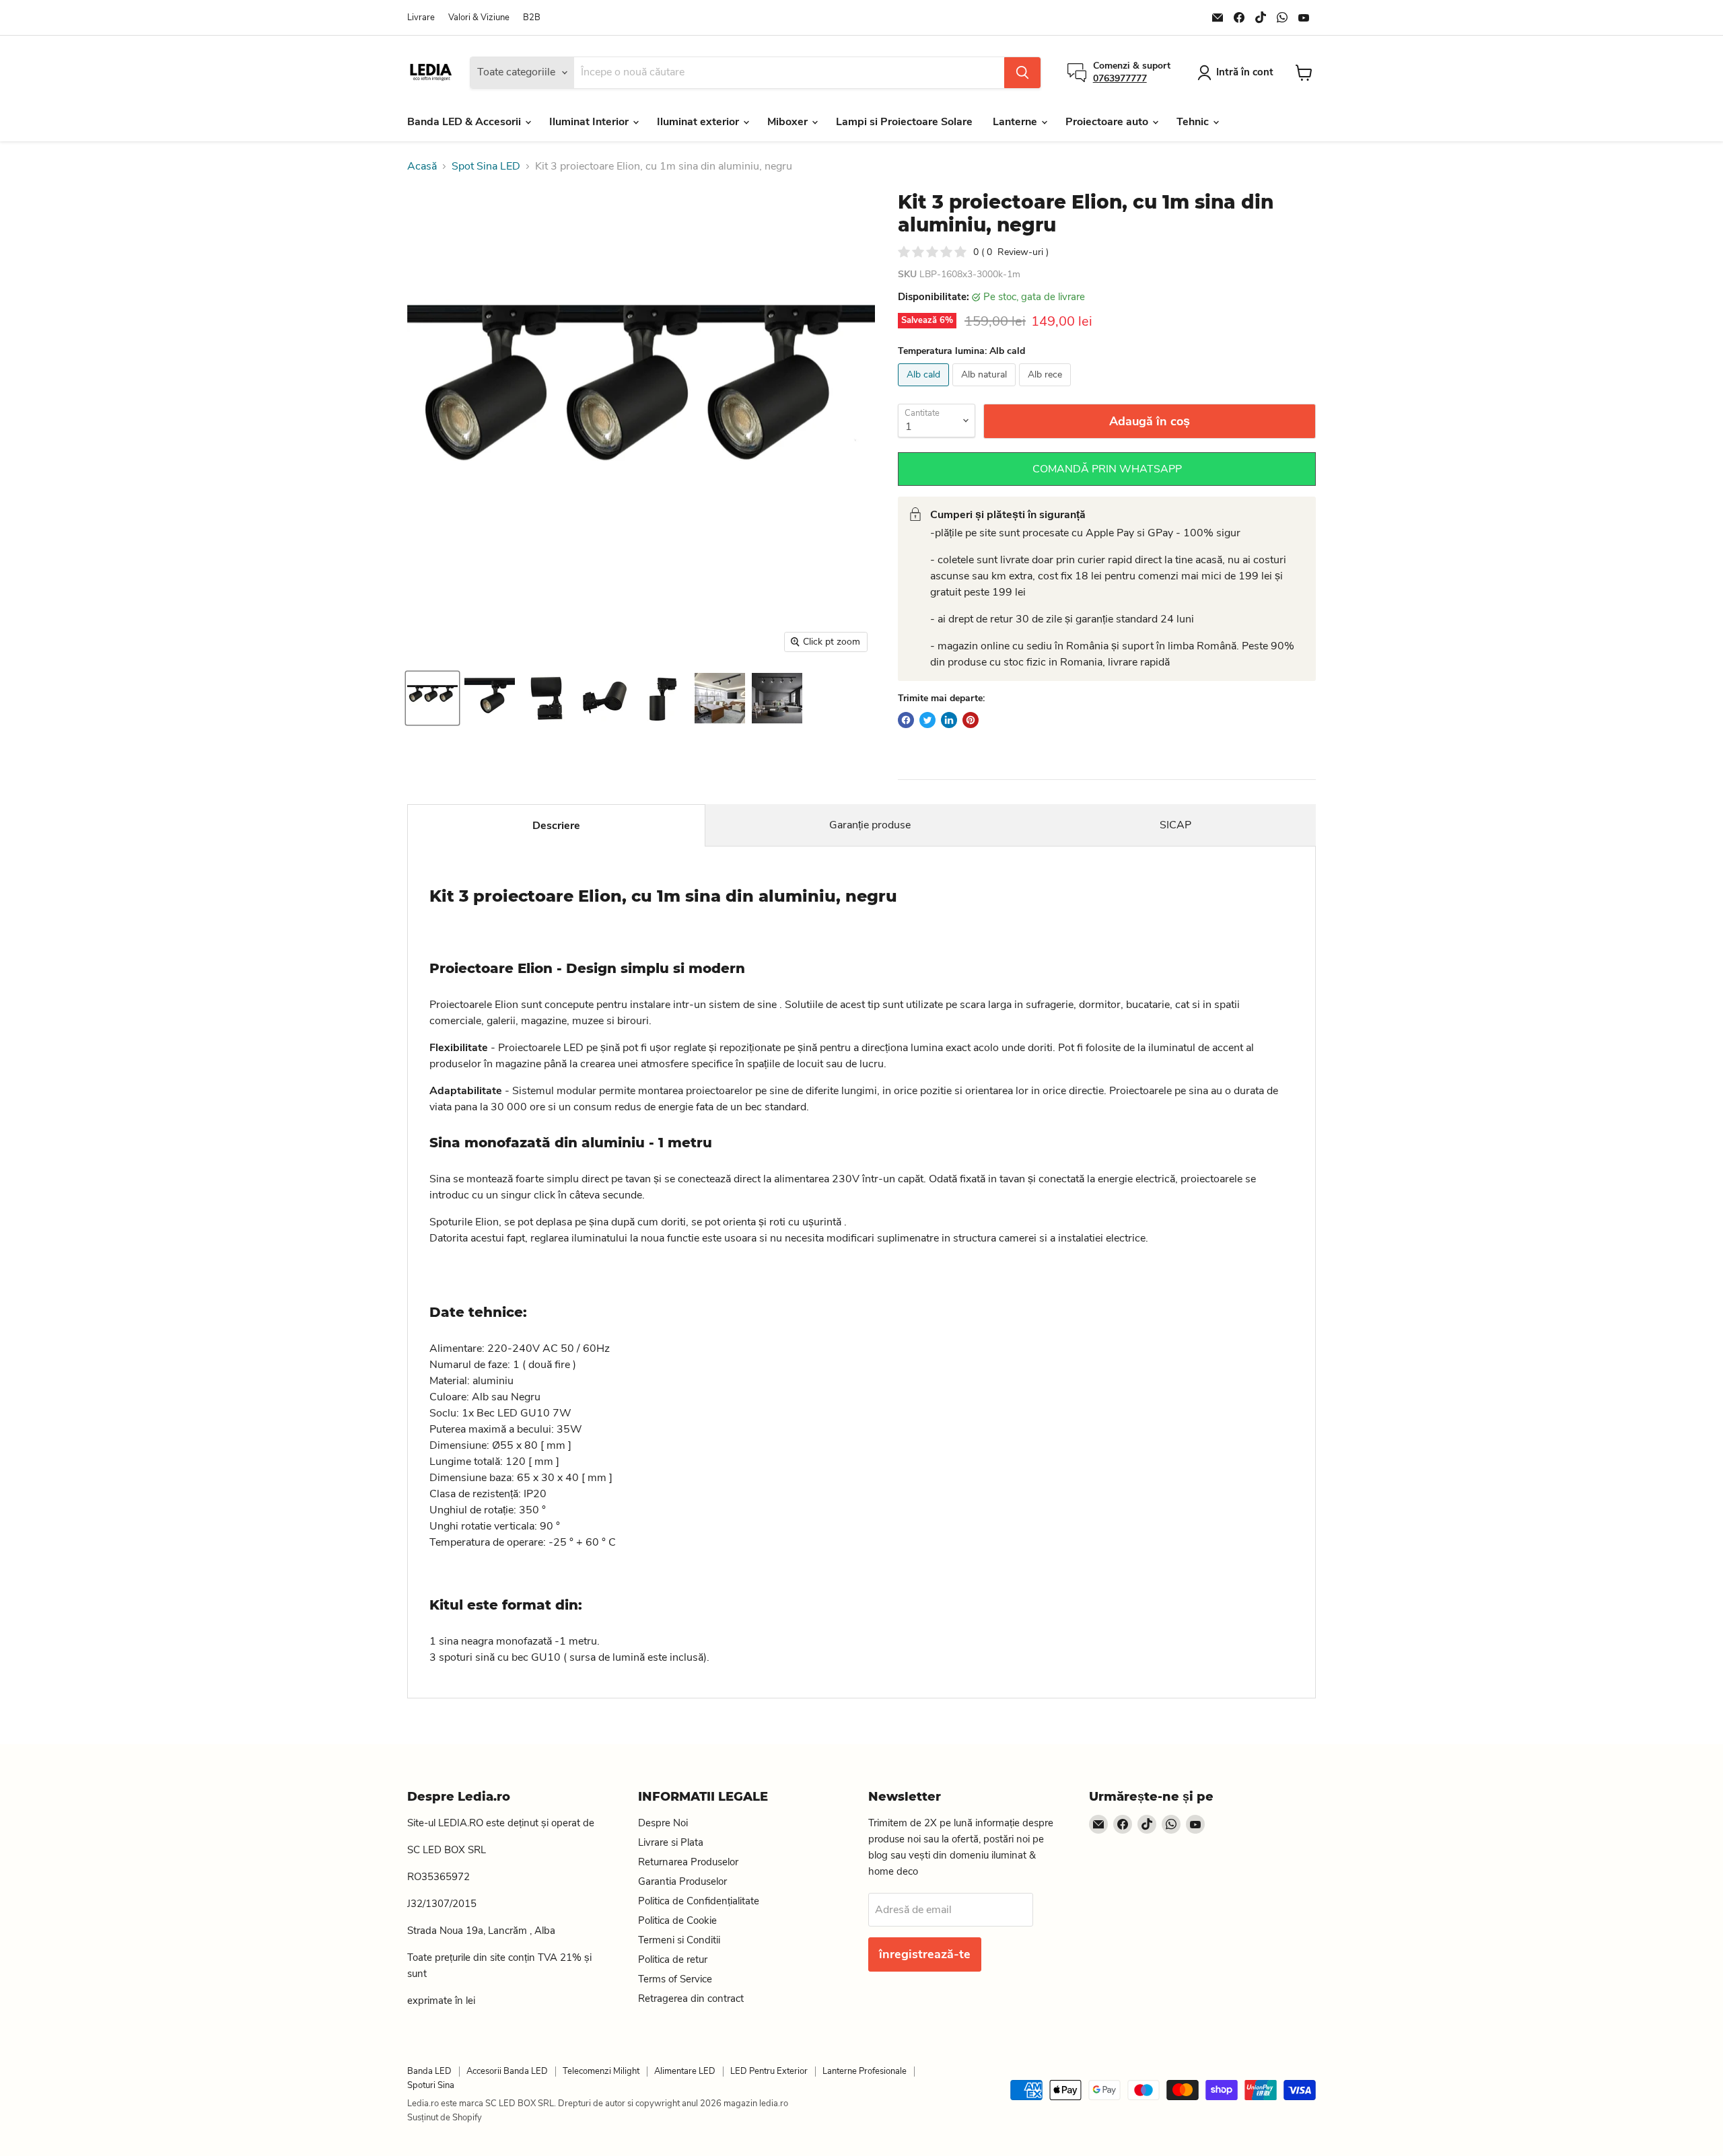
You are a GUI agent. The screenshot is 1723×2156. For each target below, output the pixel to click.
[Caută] (1022, 73)
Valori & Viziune (479, 18)
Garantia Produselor (682, 1881)
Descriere (556, 826)
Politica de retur (673, 1960)
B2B (532, 18)
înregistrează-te (925, 1954)
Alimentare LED (685, 2071)
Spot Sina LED (486, 166)
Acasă (422, 166)
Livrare (421, 18)
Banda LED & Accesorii (465, 122)
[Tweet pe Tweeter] (927, 720)
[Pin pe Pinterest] (971, 720)
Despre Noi (663, 1823)
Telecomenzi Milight (601, 2071)
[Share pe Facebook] (906, 720)
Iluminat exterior (699, 122)
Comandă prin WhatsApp (1107, 469)
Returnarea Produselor (688, 1862)
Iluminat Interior (590, 122)
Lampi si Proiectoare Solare (904, 122)
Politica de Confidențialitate (699, 1901)
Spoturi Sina (431, 2085)
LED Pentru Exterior (769, 2071)
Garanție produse (870, 825)
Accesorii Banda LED (507, 2071)
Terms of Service (675, 1979)
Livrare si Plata (671, 1842)
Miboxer (789, 122)
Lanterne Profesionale (865, 2071)
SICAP (1175, 825)
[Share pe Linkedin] (949, 720)
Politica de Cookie (677, 1920)
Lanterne (1016, 122)
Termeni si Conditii (679, 1940)
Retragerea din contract (691, 1999)
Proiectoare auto (1108, 122)
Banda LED (429, 2071)
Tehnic (1194, 122)
